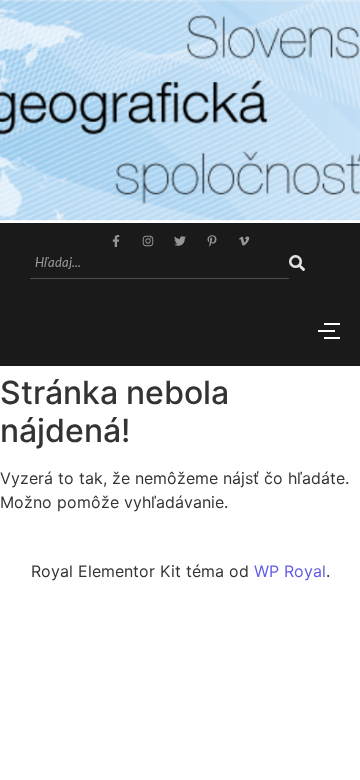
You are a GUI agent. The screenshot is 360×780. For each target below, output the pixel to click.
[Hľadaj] (297, 263)
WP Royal (290, 571)
